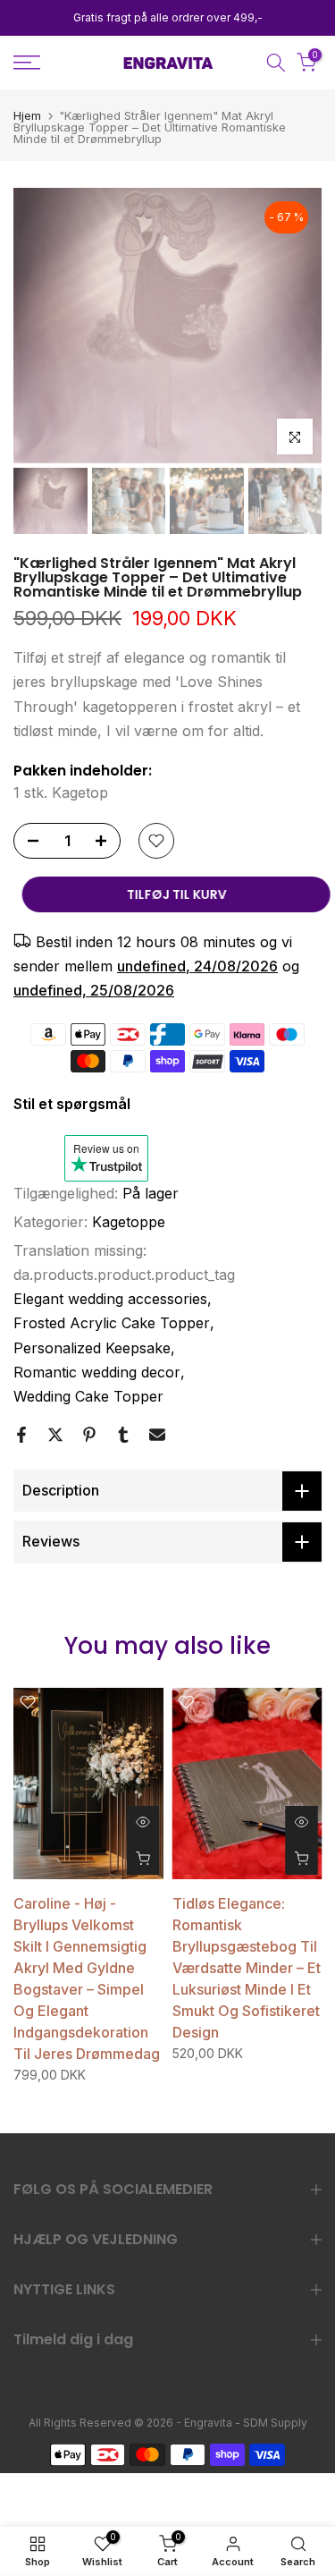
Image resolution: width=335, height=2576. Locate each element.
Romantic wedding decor (97, 1372)
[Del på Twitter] (55, 1435)
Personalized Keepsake (92, 1348)
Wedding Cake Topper (88, 1396)
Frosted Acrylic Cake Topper (112, 1323)
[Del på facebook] (21, 1435)
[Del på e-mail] (157, 1435)
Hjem (27, 116)
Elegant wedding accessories (110, 1299)
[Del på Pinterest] (89, 1435)
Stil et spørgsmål (72, 1104)
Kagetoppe (129, 1222)
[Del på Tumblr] (123, 1435)
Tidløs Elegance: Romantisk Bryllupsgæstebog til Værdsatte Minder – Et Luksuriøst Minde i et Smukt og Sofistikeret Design (247, 1968)
